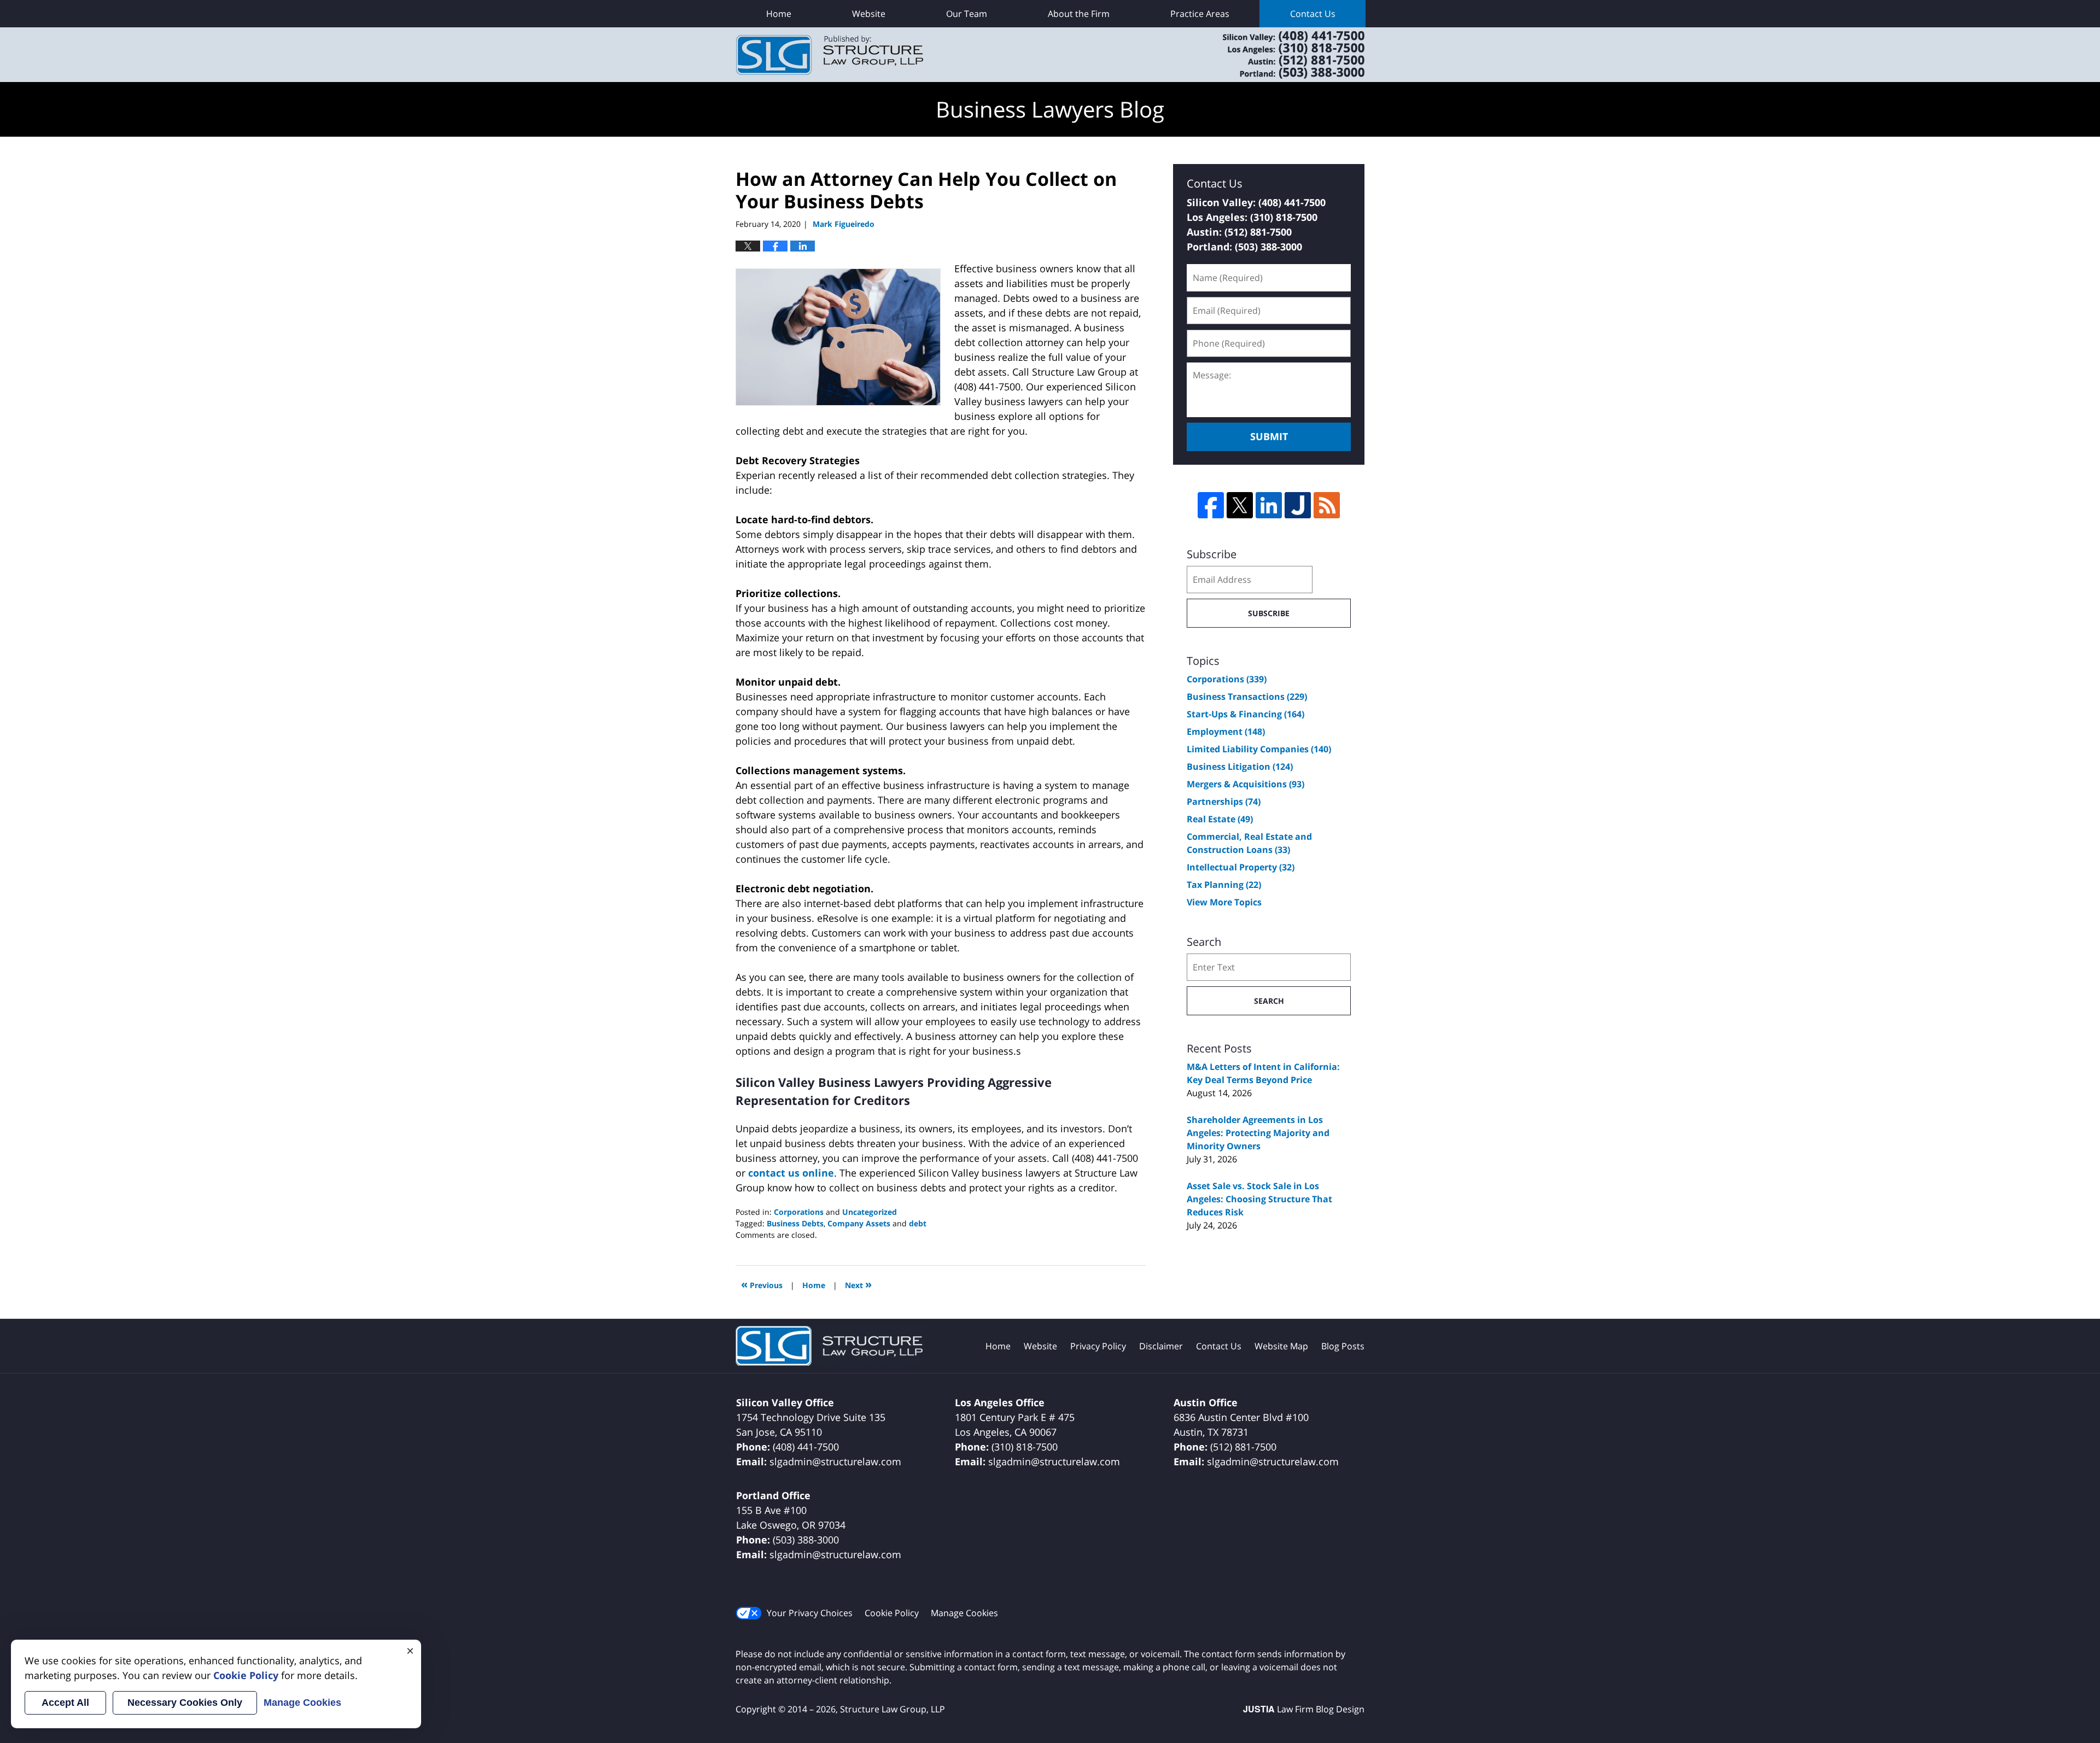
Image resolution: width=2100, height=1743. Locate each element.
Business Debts (795, 1223)
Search (1269, 1001)
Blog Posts (1343, 1346)
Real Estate (1220, 819)
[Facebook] (1211, 505)
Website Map (1281, 1346)
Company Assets (859, 1223)
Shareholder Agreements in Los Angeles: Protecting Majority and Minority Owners (1258, 1133)
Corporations (799, 1212)
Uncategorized (870, 1212)
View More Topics (1224, 902)
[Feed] (1327, 505)
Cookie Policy (892, 1613)
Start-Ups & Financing (1246, 714)
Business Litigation (1240, 767)
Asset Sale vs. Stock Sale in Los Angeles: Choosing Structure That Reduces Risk (1259, 1199)
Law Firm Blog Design (1304, 1709)
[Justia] (1298, 505)
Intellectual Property (1241, 867)
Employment (1226, 732)
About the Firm (1079, 14)
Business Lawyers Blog (830, 55)
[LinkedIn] (1269, 505)
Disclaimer (1161, 1346)
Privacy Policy (1098, 1346)
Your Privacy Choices (810, 1613)
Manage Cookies (964, 1613)
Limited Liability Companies (1259, 749)
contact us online (791, 1173)
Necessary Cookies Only (185, 1703)
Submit (1269, 436)
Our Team (967, 14)
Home (779, 14)
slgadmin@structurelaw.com (835, 1461)
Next (858, 1284)
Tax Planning (1224, 885)
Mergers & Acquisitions (1246, 784)
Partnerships (1224, 802)
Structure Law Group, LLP (1280, 55)
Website (869, 14)
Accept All (65, 1703)
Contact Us (1313, 14)
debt (918, 1223)
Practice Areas (1200, 14)
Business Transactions (1247, 697)
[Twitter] (1240, 505)
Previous (762, 1284)
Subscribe (1269, 613)
